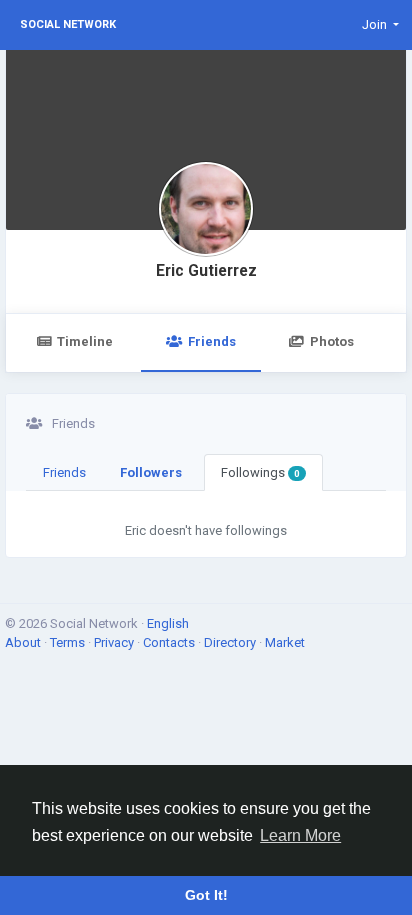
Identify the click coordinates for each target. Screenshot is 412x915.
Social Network (68, 24)
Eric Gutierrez (206, 271)
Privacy (115, 642)
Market (285, 642)
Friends (212, 341)
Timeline (85, 341)
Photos (332, 341)
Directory (231, 642)
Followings (260, 472)
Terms (69, 642)
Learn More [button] (300, 835)
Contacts (170, 642)
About (24, 642)
